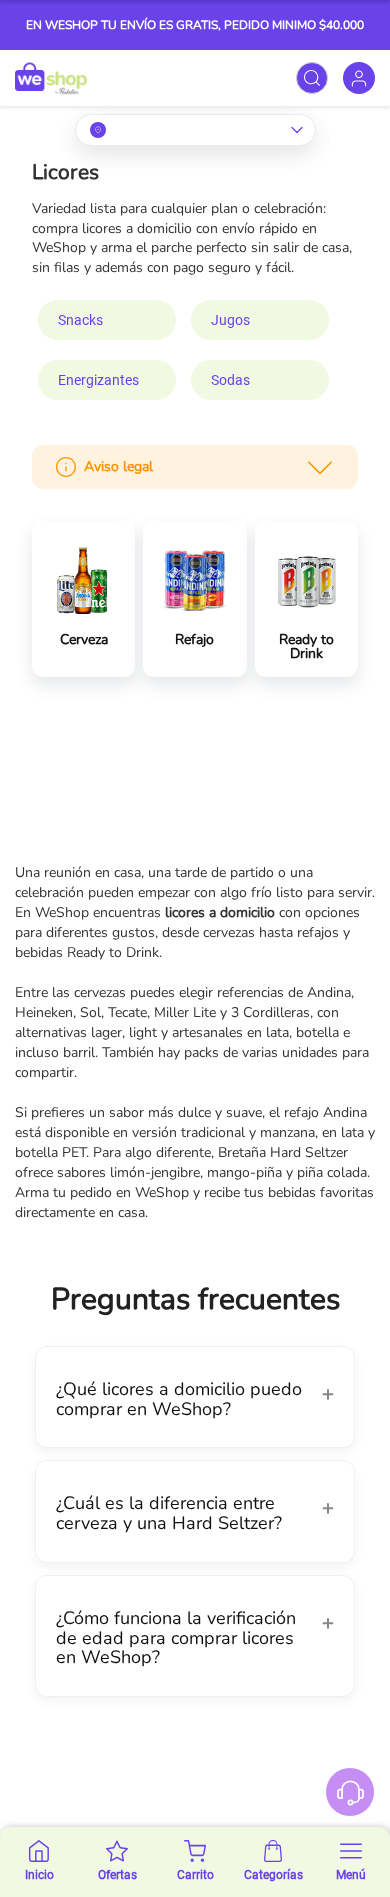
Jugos (230, 320)
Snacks (80, 320)
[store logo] (51, 78)
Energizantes (98, 380)
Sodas (230, 380)
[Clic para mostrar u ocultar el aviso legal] (320, 467)
